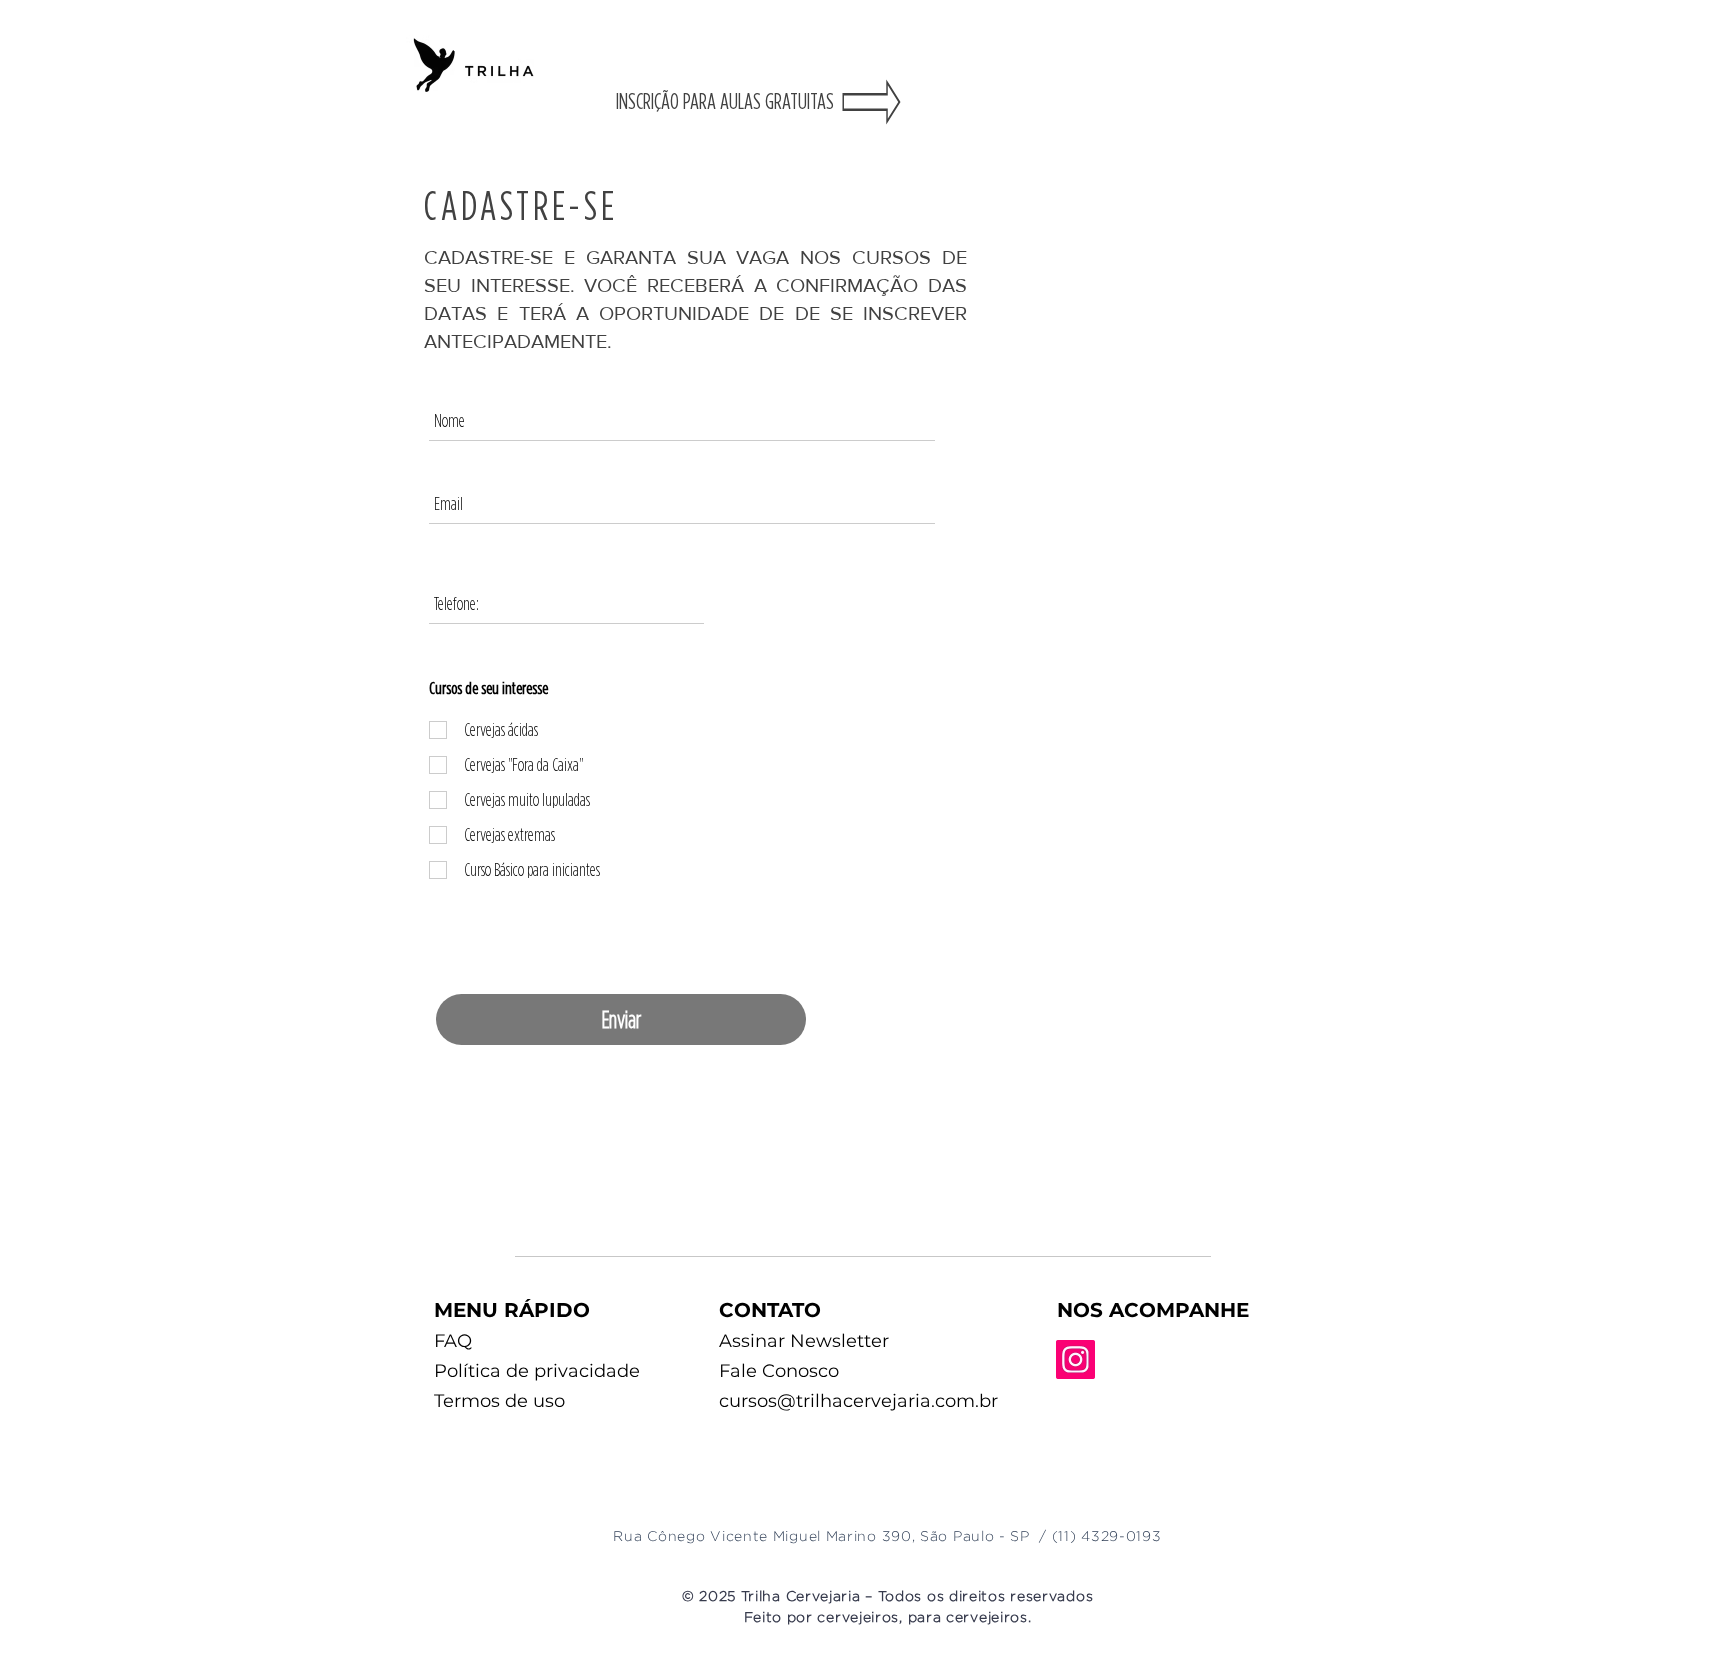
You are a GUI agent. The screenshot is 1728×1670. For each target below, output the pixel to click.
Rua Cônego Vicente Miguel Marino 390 (762, 1537)
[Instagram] (1075, 1359)
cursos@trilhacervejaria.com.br (858, 1401)
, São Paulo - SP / (982, 1537)
